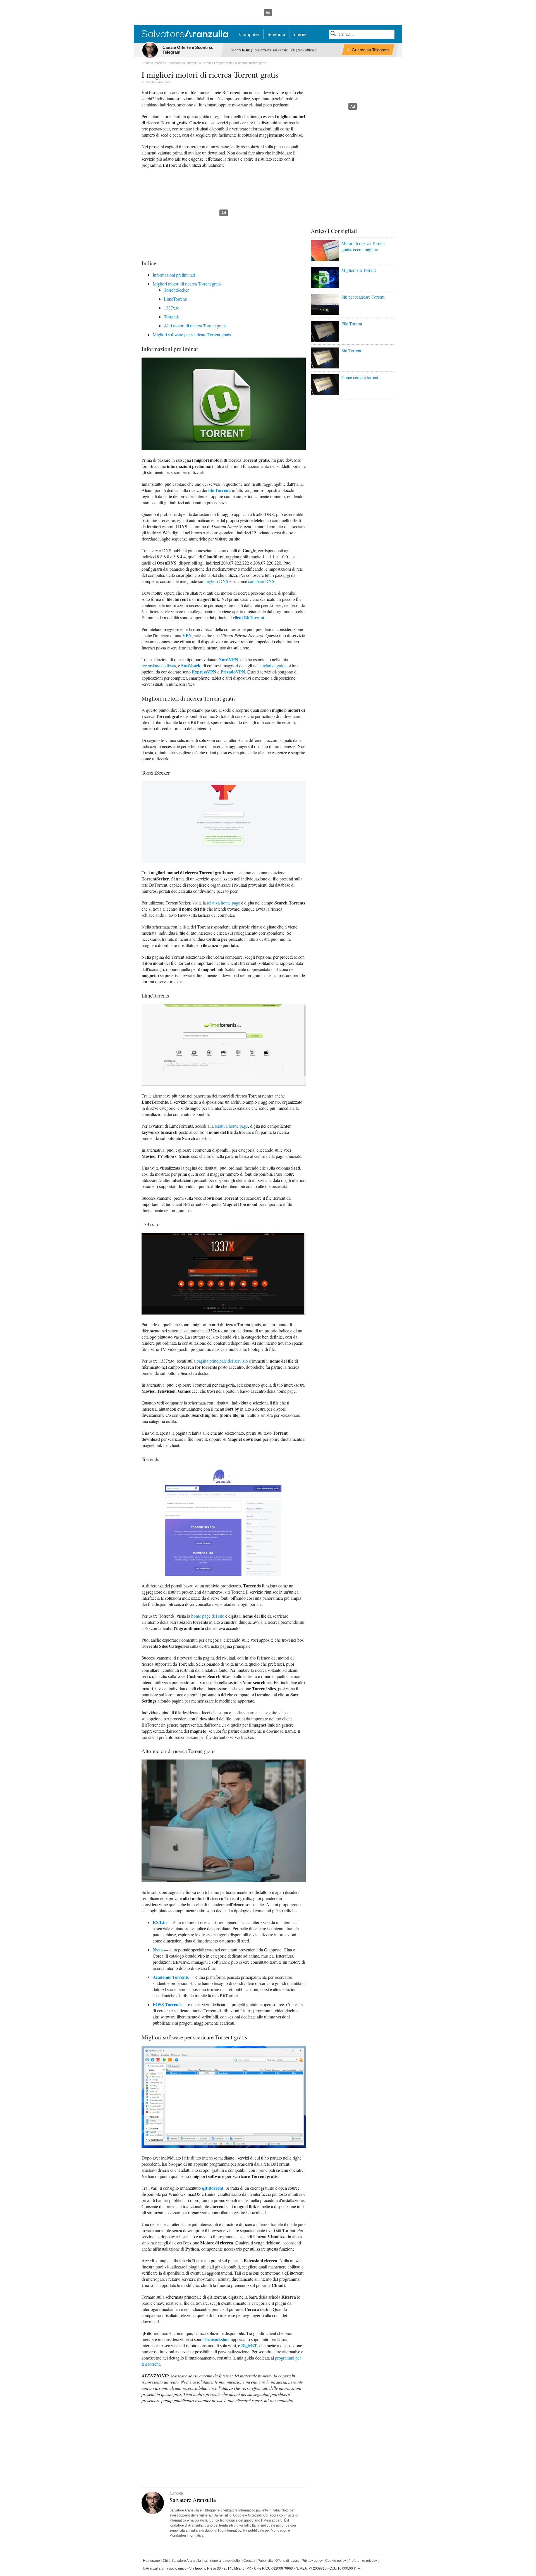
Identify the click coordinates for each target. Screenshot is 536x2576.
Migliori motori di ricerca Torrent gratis (187, 284)
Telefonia (276, 34)
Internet (300, 34)
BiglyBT (249, 2345)
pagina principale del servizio (222, 1361)
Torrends (172, 317)
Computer (249, 34)
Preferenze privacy (363, 2561)
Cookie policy (336, 2561)
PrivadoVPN (233, 672)
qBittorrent (213, 2188)
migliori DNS (216, 581)
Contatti (249, 2561)
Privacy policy (312, 2561)
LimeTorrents (176, 299)
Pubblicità (265, 2561)
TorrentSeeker (176, 290)
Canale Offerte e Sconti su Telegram (188, 50)
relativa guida (275, 666)
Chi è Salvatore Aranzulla (182, 2561)
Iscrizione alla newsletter (222, 2561)
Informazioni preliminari (174, 275)
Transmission (216, 2339)
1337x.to (172, 308)
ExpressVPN (204, 672)
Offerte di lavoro (287, 2561)
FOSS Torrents (167, 2004)
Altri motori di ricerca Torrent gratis (195, 326)
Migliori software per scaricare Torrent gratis (192, 335)
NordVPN (228, 659)
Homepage (151, 2561)
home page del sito (208, 1616)
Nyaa (158, 1950)
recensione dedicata (159, 666)
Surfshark (191, 666)
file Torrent (219, 490)
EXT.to (160, 1922)
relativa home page (223, 903)
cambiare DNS (261, 581)
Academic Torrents (171, 1977)
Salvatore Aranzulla (158, 82)
